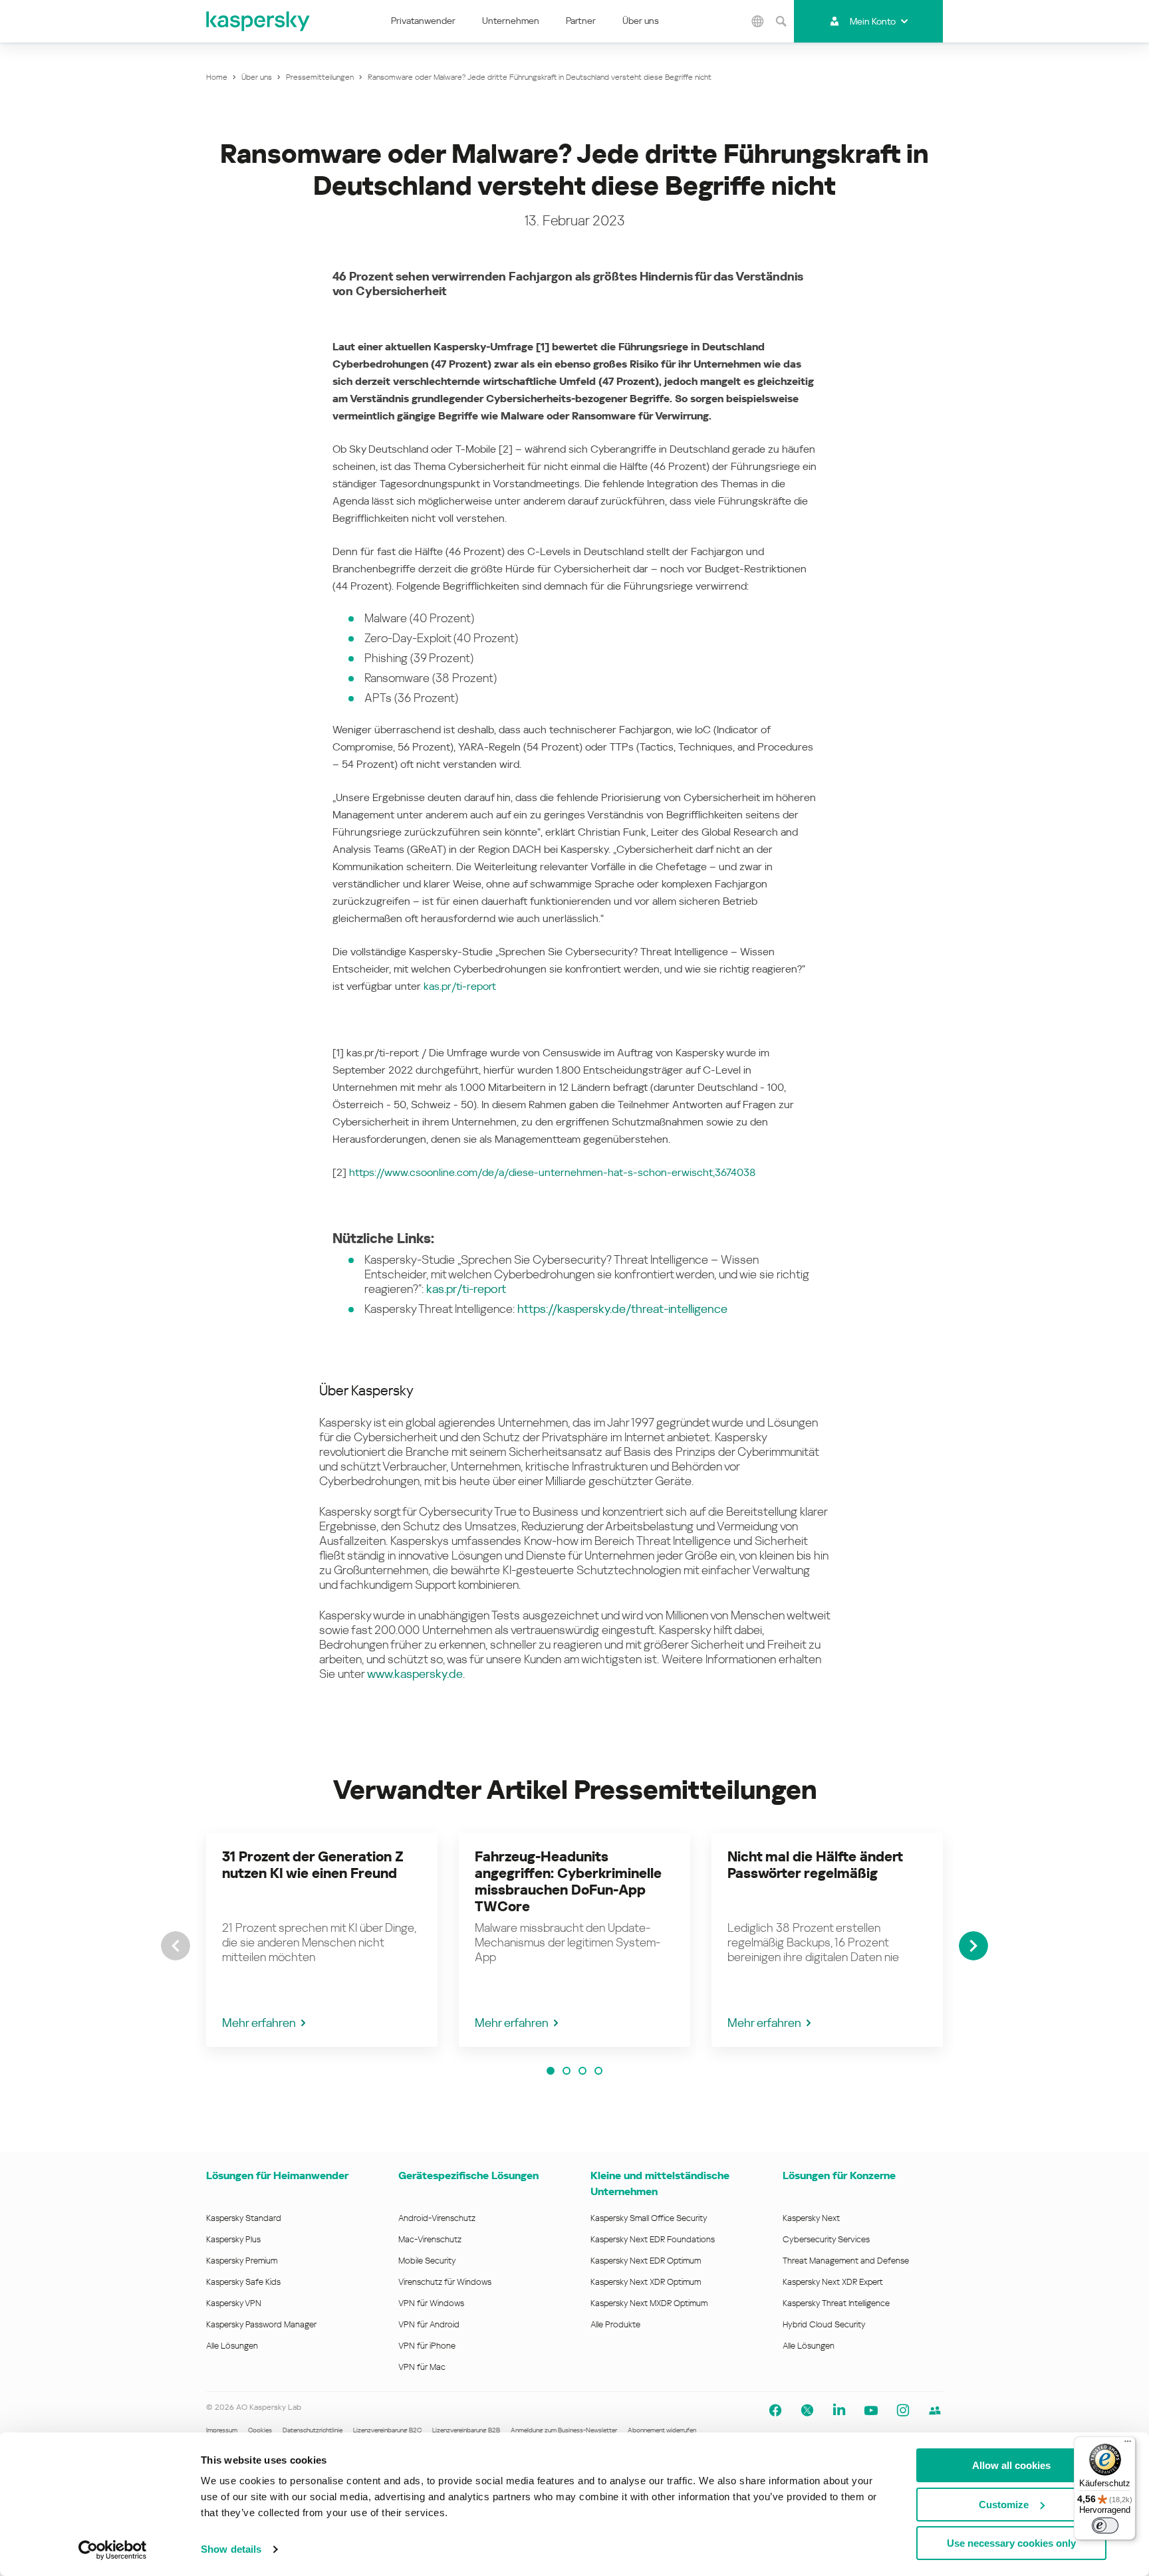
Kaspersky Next (811, 2218)
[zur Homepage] (259, 21)
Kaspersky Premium (242, 2261)
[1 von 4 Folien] (551, 2071)
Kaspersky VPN (234, 2303)
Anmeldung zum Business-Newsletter (564, 2430)
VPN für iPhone (427, 2346)
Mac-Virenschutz (430, 2239)
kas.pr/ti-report (460, 986)
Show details (231, 2549)
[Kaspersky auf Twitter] (807, 2410)
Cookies (260, 2430)
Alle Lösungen (232, 2346)
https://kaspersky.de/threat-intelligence (622, 1309)
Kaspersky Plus (233, 2239)
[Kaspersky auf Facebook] (775, 2410)
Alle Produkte (615, 2324)
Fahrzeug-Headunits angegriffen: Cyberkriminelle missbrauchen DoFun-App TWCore (568, 1882)
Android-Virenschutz (437, 2218)
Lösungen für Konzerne (839, 2175)
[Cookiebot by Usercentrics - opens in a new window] (113, 2550)
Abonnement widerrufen (662, 2430)
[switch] (1105, 2525)
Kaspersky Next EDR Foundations (653, 2239)
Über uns (641, 21)
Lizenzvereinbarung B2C (387, 2430)
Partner (581, 21)
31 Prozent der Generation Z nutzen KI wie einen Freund (313, 1865)
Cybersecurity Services (826, 2239)
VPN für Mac (422, 2367)
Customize (1004, 2505)
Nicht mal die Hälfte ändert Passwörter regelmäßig (815, 1865)
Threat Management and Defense (846, 2261)
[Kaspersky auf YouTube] (871, 2410)
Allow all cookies (1011, 2465)
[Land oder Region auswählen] (757, 21)
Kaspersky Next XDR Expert (833, 2282)
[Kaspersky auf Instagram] (903, 2410)
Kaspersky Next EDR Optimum (646, 2261)
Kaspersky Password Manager (261, 2324)
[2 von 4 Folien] (567, 2071)
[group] (322, 1940)
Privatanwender (423, 21)
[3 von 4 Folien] (582, 2071)
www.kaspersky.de (415, 1674)
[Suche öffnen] (781, 21)
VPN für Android (429, 2324)
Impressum (222, 2430)
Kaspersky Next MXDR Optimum (649, 2303)
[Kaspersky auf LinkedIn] (839, 2410)
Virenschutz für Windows (445, 2282)
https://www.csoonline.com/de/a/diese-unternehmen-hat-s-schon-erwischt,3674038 (552, 1172)
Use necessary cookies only (1011, 2543)
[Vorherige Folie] (176, 1946)
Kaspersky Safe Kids (243, 2282)
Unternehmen (511, 21)
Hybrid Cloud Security (824, 2324)
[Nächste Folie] (973, 1946)
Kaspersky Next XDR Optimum (646, 2282)
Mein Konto (873, 21)
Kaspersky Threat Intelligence (836, 2303)
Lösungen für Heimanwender (277, 2175)
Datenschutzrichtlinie (313, 2430)
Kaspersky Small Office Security (649, 2218)
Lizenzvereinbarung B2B (466, 2430)
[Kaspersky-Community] (935, 2410)
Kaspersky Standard (244, 2218)
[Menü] (1128, 2444)
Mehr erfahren (259, 2023)
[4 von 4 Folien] (598, 2071)
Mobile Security (427, 2261)
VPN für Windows (431, 2303)
